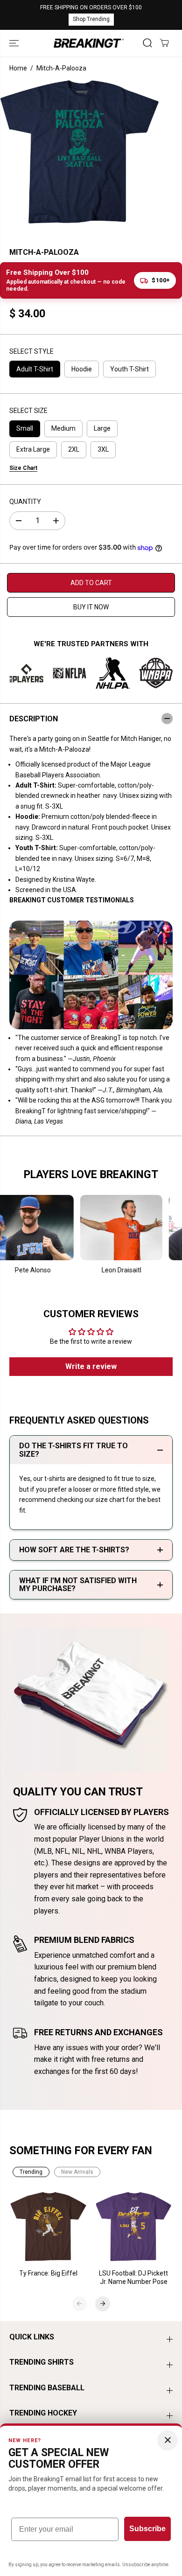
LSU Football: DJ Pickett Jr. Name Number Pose (133, 2277)
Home (18, 68)
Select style (31, 351)
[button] (15, 43)
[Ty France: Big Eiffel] (49, 2227)
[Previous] (79, 2304)
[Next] (103, 2304)
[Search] (147, 43)
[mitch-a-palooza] (80, 152)
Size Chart (23, 468)
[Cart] (164, 43)
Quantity (25, 502)
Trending (31, 2172)
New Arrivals (77, 2172)
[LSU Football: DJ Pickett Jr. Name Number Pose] (134, 2227)
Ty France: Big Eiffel (48, 2273)
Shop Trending (91, 19)
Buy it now (91, 607)
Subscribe (147, 2529)
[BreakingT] (89, 43)
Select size (28, 411)
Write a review (91, 1366)
